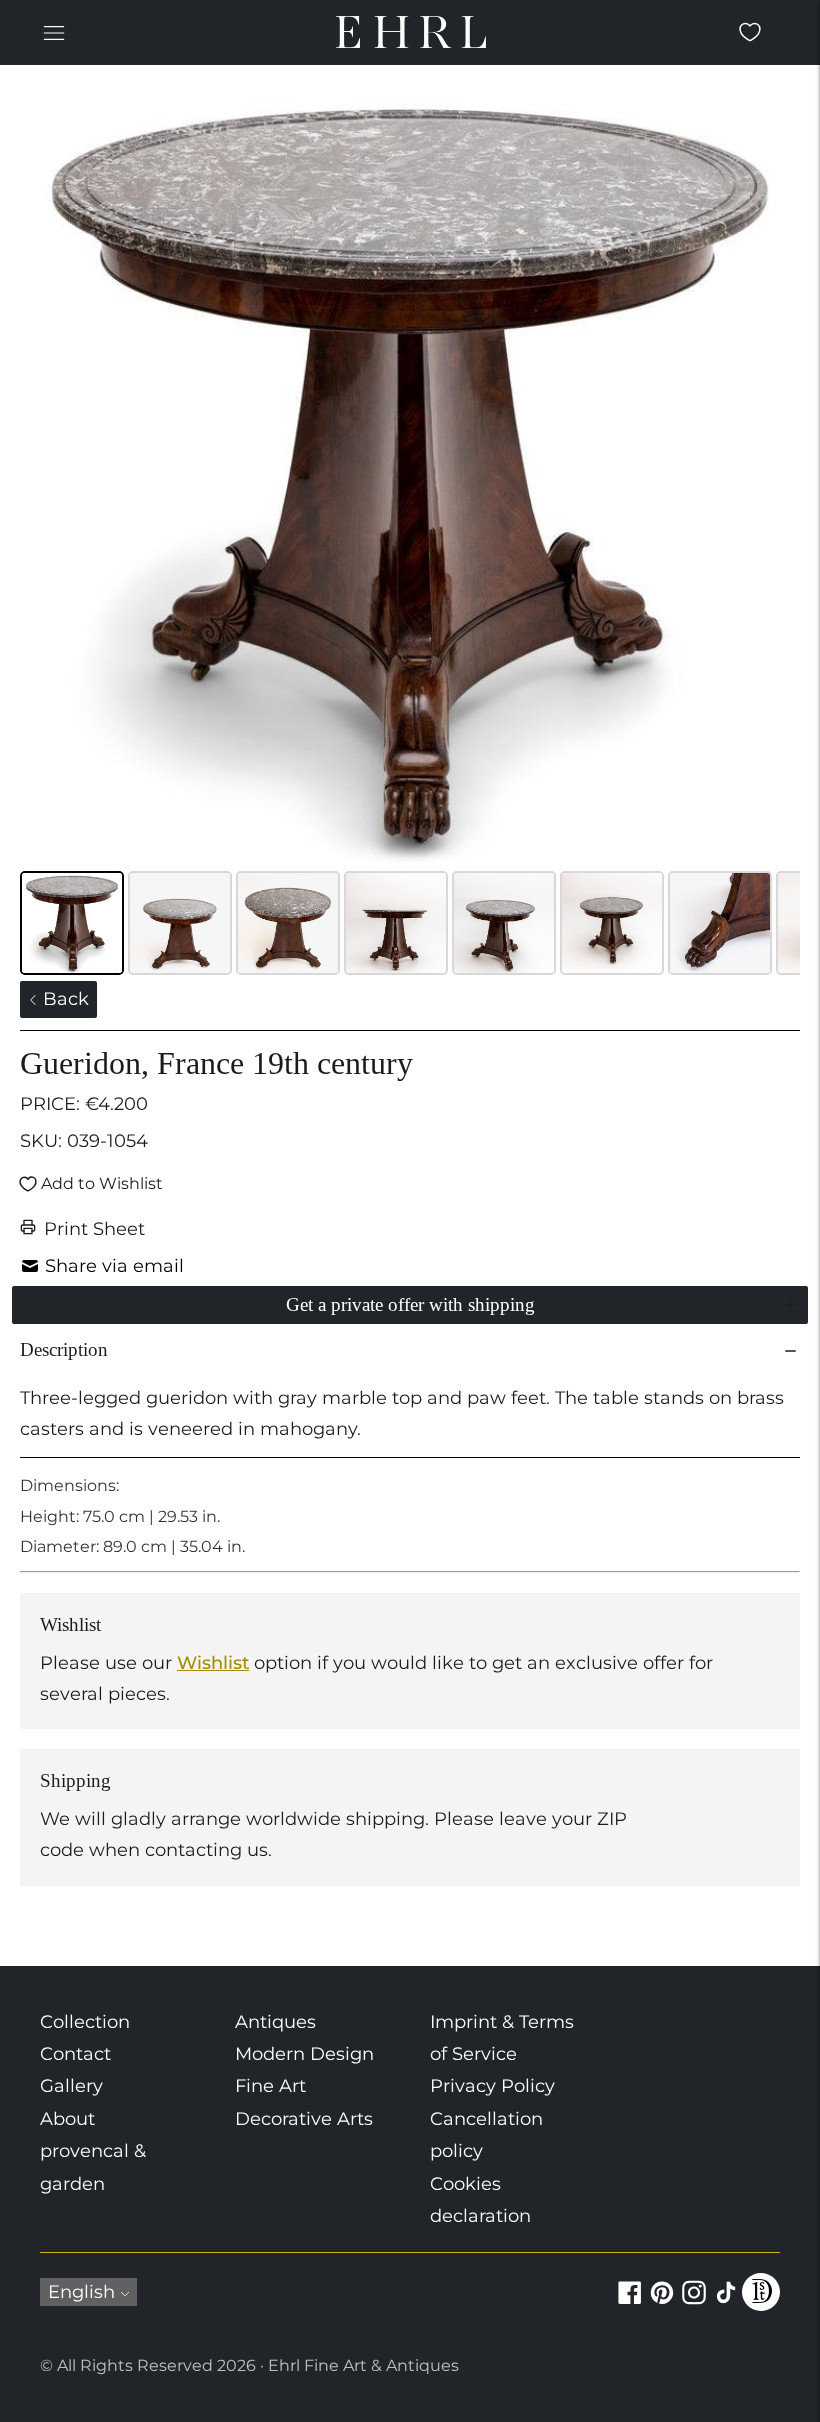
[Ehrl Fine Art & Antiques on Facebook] (630, 2304)
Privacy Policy (492, 2086)
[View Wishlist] (750, 32)
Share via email (114, 1266)
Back (63, 999)
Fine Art (270, 2086)
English (81, 2292)
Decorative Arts (304, 2119)
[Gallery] (410, 533)
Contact (75, 2054)
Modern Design (304, 2054)
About (67, 2119)
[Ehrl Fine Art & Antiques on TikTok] (726, 2304)
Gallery (71, 2086)
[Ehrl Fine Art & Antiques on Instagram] (694, 2304)
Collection (85, 2022)
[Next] (771, 475)
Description (64, 1349)
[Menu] (54, 32)
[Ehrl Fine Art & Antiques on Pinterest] (662, 2304)
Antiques (275, 2022)
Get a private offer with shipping (410, 1304)
